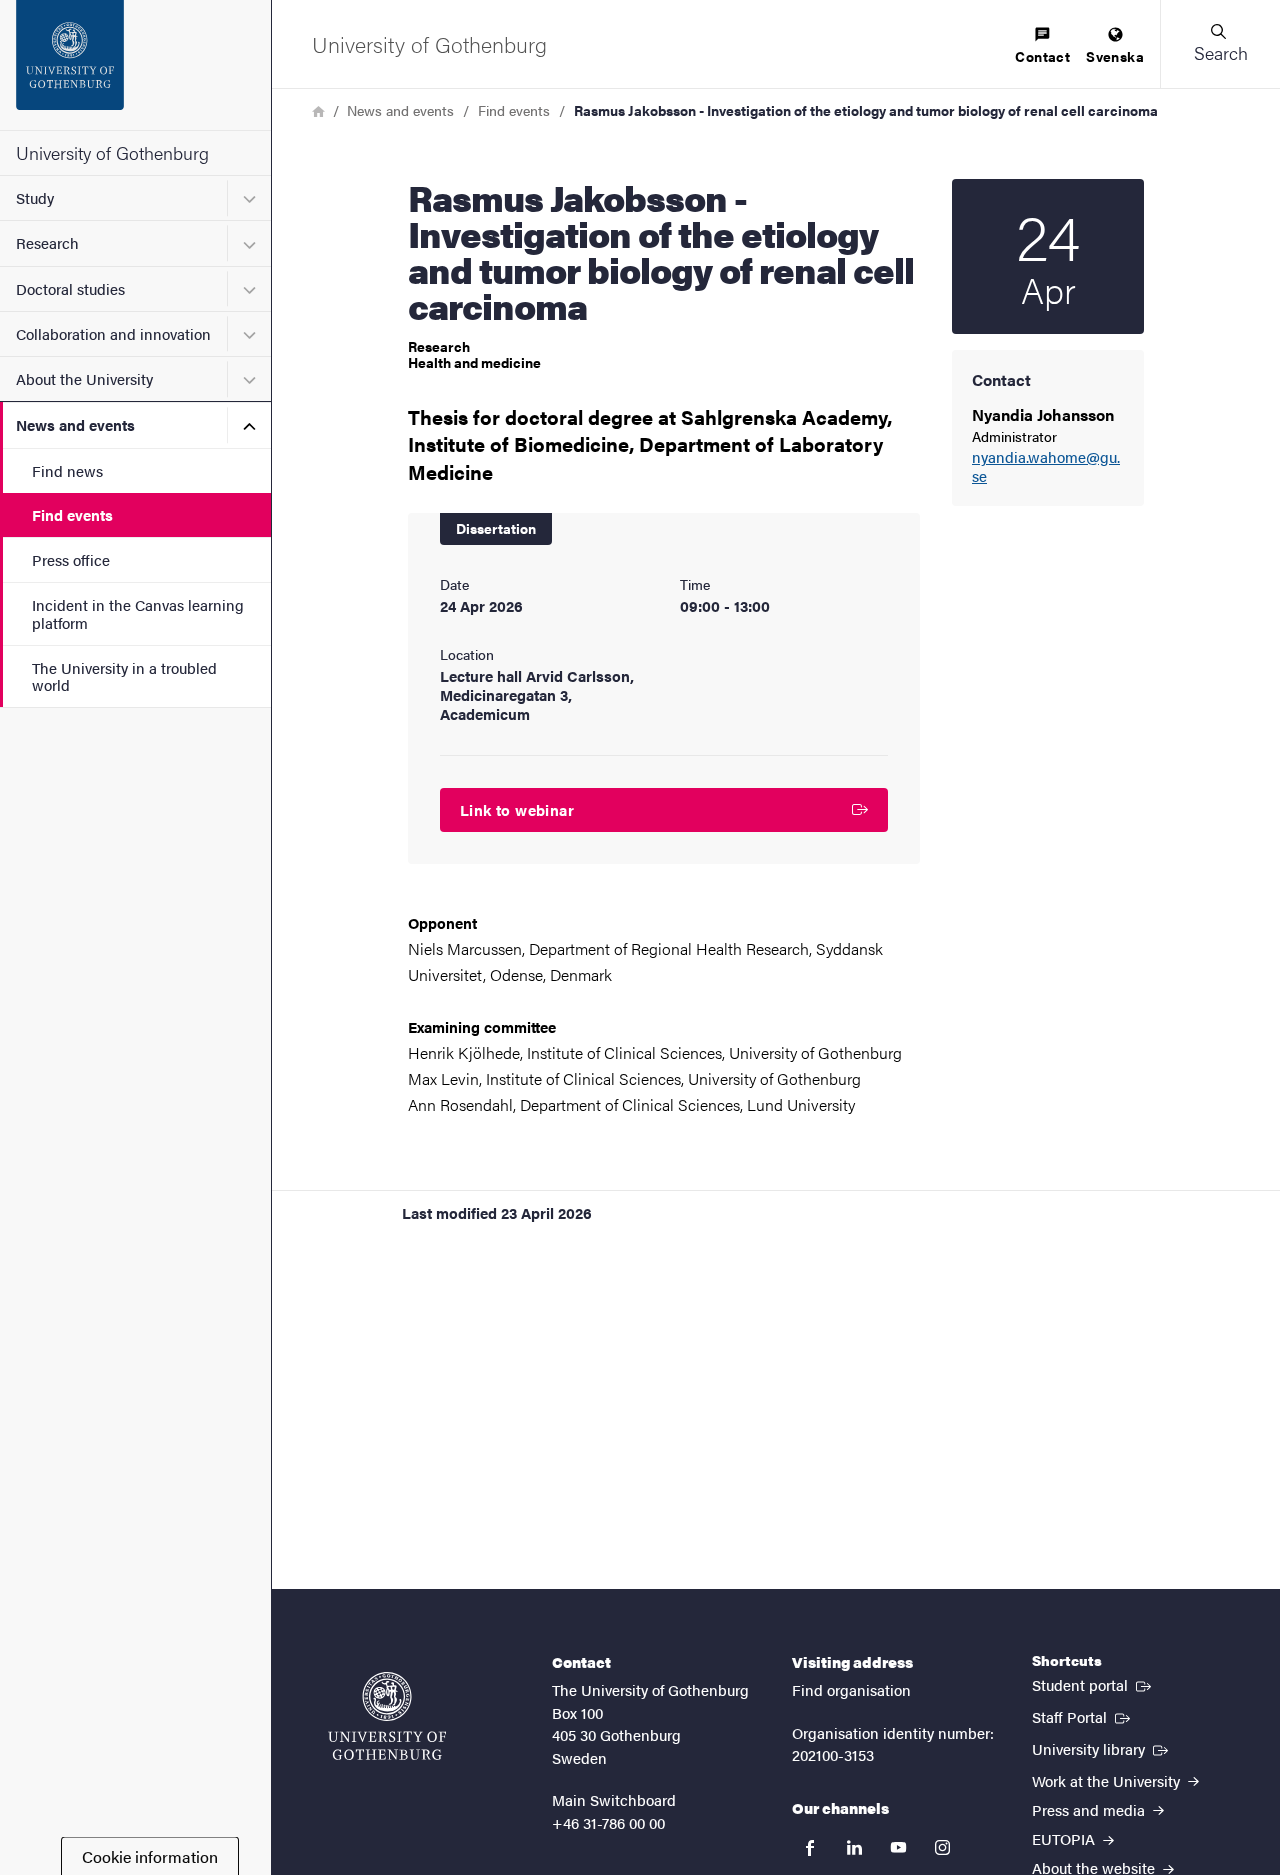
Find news (67, 470)
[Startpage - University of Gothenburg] (135, 65)
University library (1102, 1748)
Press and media (1090, 1809)
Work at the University (1108, 1780)
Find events (72, 514)
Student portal (1093, 1684)
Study (35, 197)
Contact (1042, 56)
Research (47, 242)
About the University (84, 378)
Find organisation (851, 1689)
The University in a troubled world (124, 676)
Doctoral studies (70, 288)
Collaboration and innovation (113, 333)
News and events (75, 424)
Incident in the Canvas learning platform (138, 613)
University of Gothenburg (112, 152)
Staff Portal (1083, 1716)
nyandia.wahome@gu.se (1046, 467)
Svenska (1115, 56)
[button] (1220, 44)
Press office (71, 559)
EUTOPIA (1065, 1838)
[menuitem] (1042, 46)
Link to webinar (517, 809)
